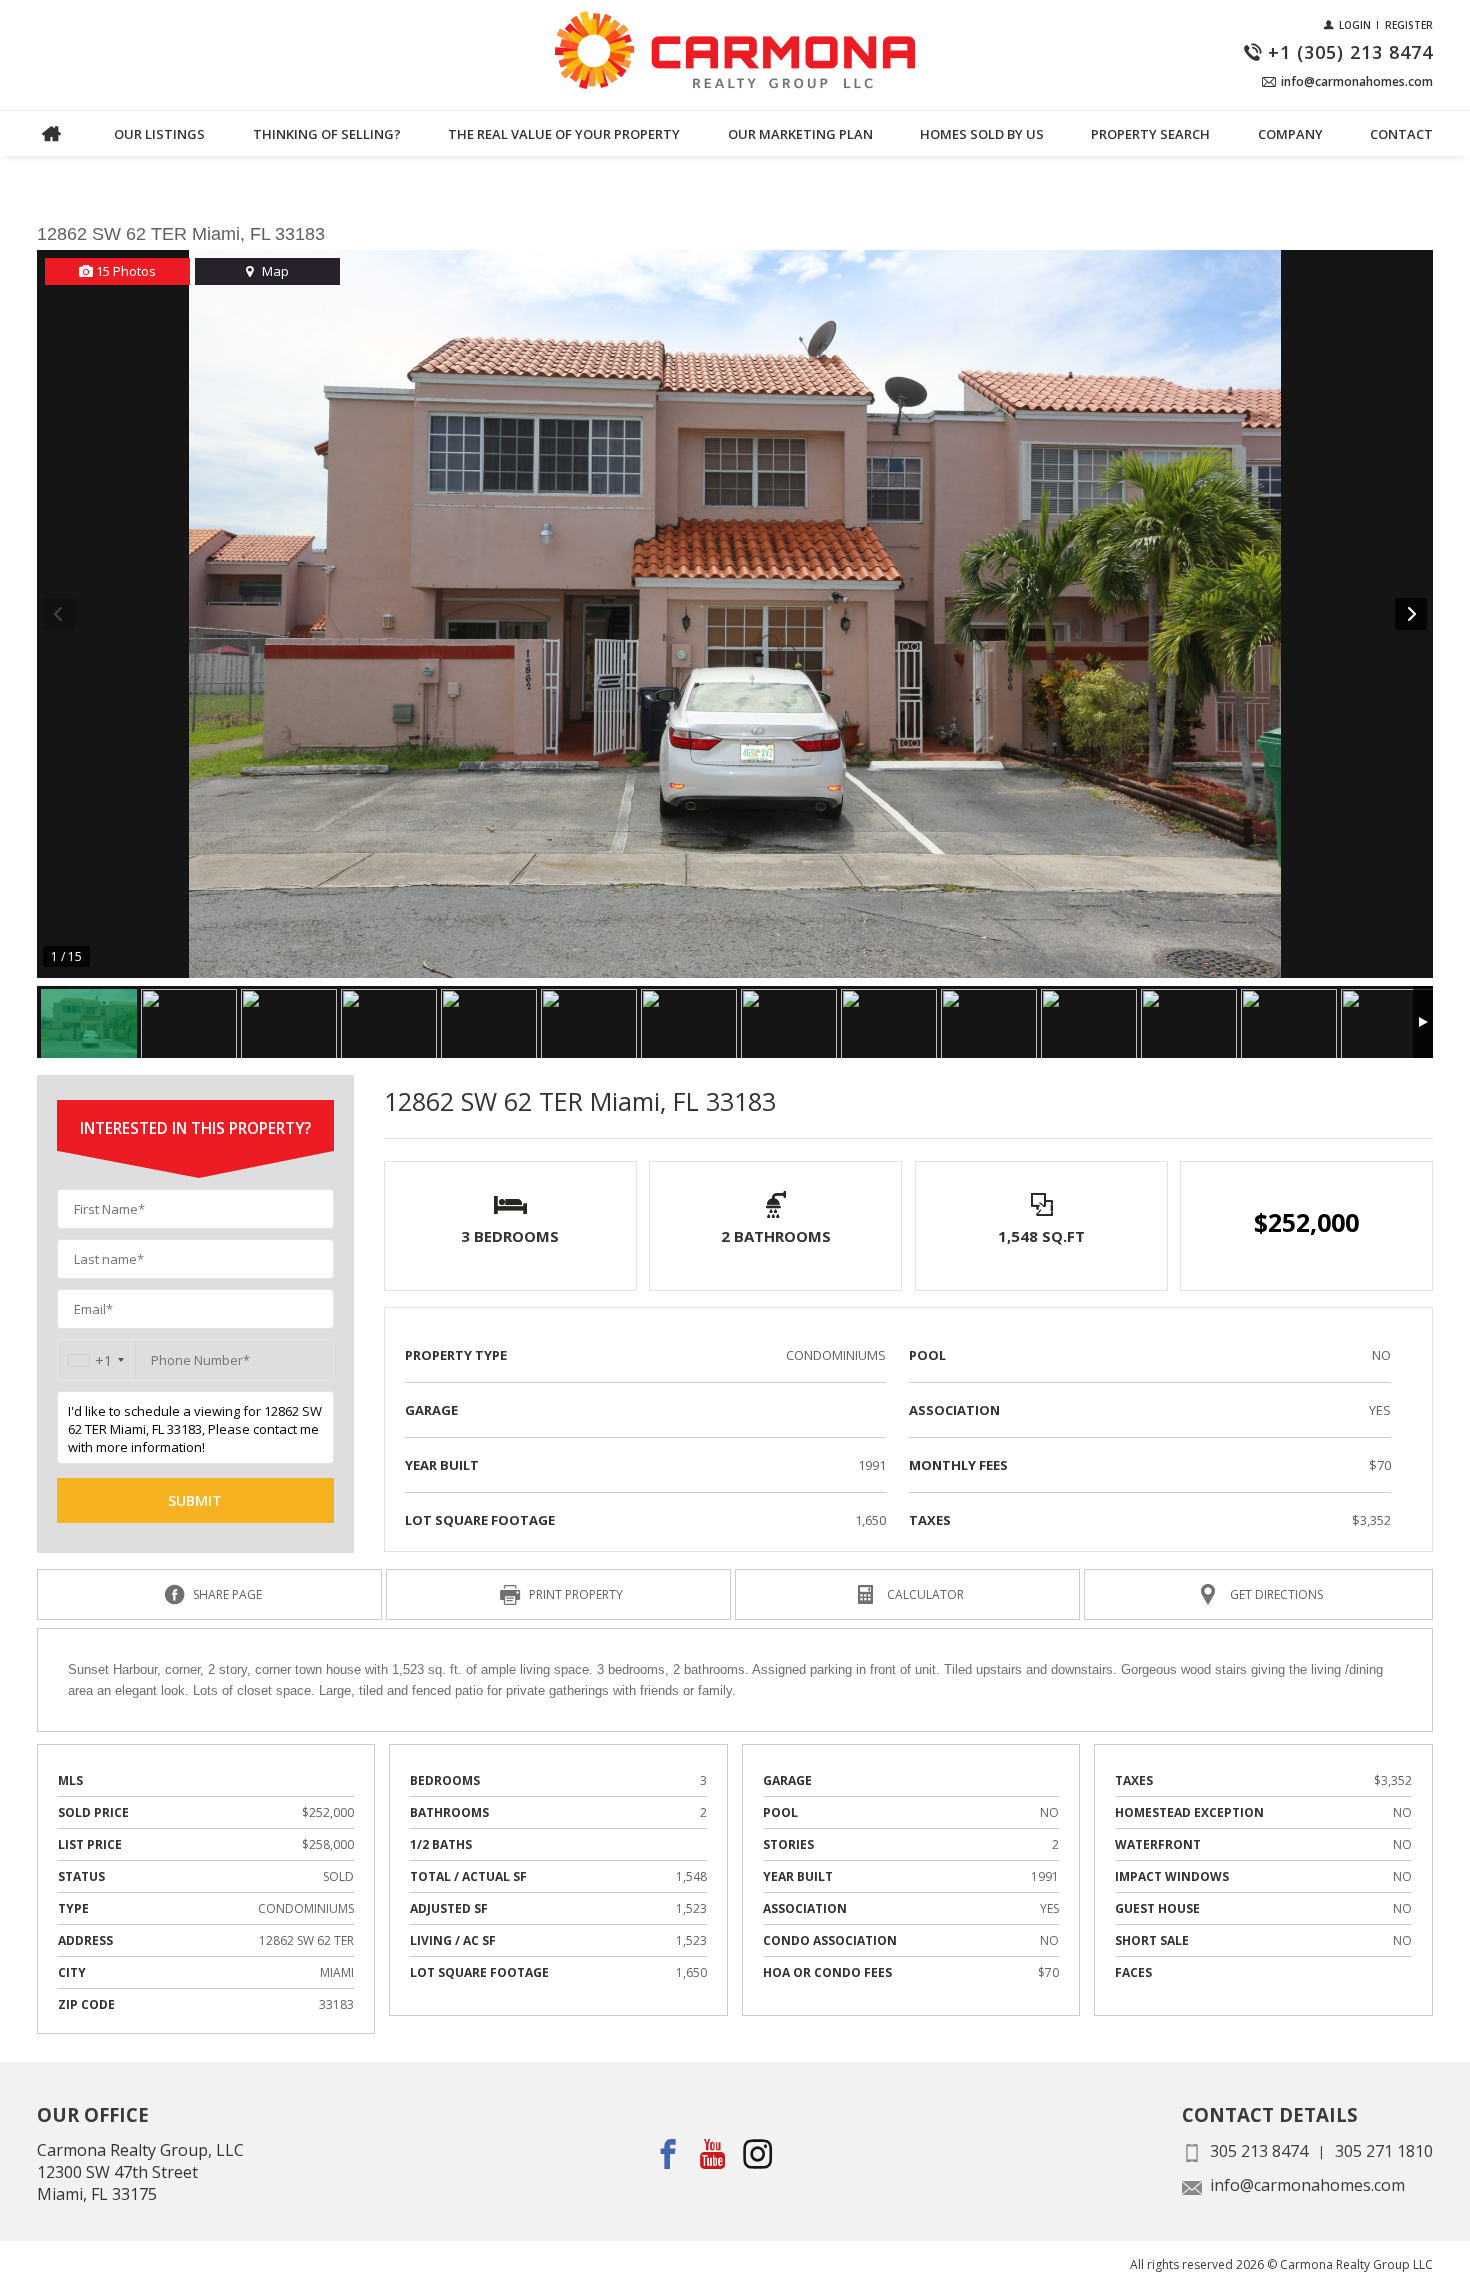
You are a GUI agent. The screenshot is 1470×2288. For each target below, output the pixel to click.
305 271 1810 (1384, 2151)
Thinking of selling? (327, 134)
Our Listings (159, 134)
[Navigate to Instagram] (758, 2153)
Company (1290, 134)
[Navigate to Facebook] (668, 2153)
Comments (73, 157)
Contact (1401, 134)
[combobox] (96, 1360)
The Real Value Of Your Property (564, 134)
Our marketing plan (800, 134)
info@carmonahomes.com (1307, 2185)
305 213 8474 (1259, 2151)
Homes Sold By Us (982, 134)
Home (52, 133)
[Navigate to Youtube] (713, 2153)
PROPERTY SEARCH (1150, 134)
